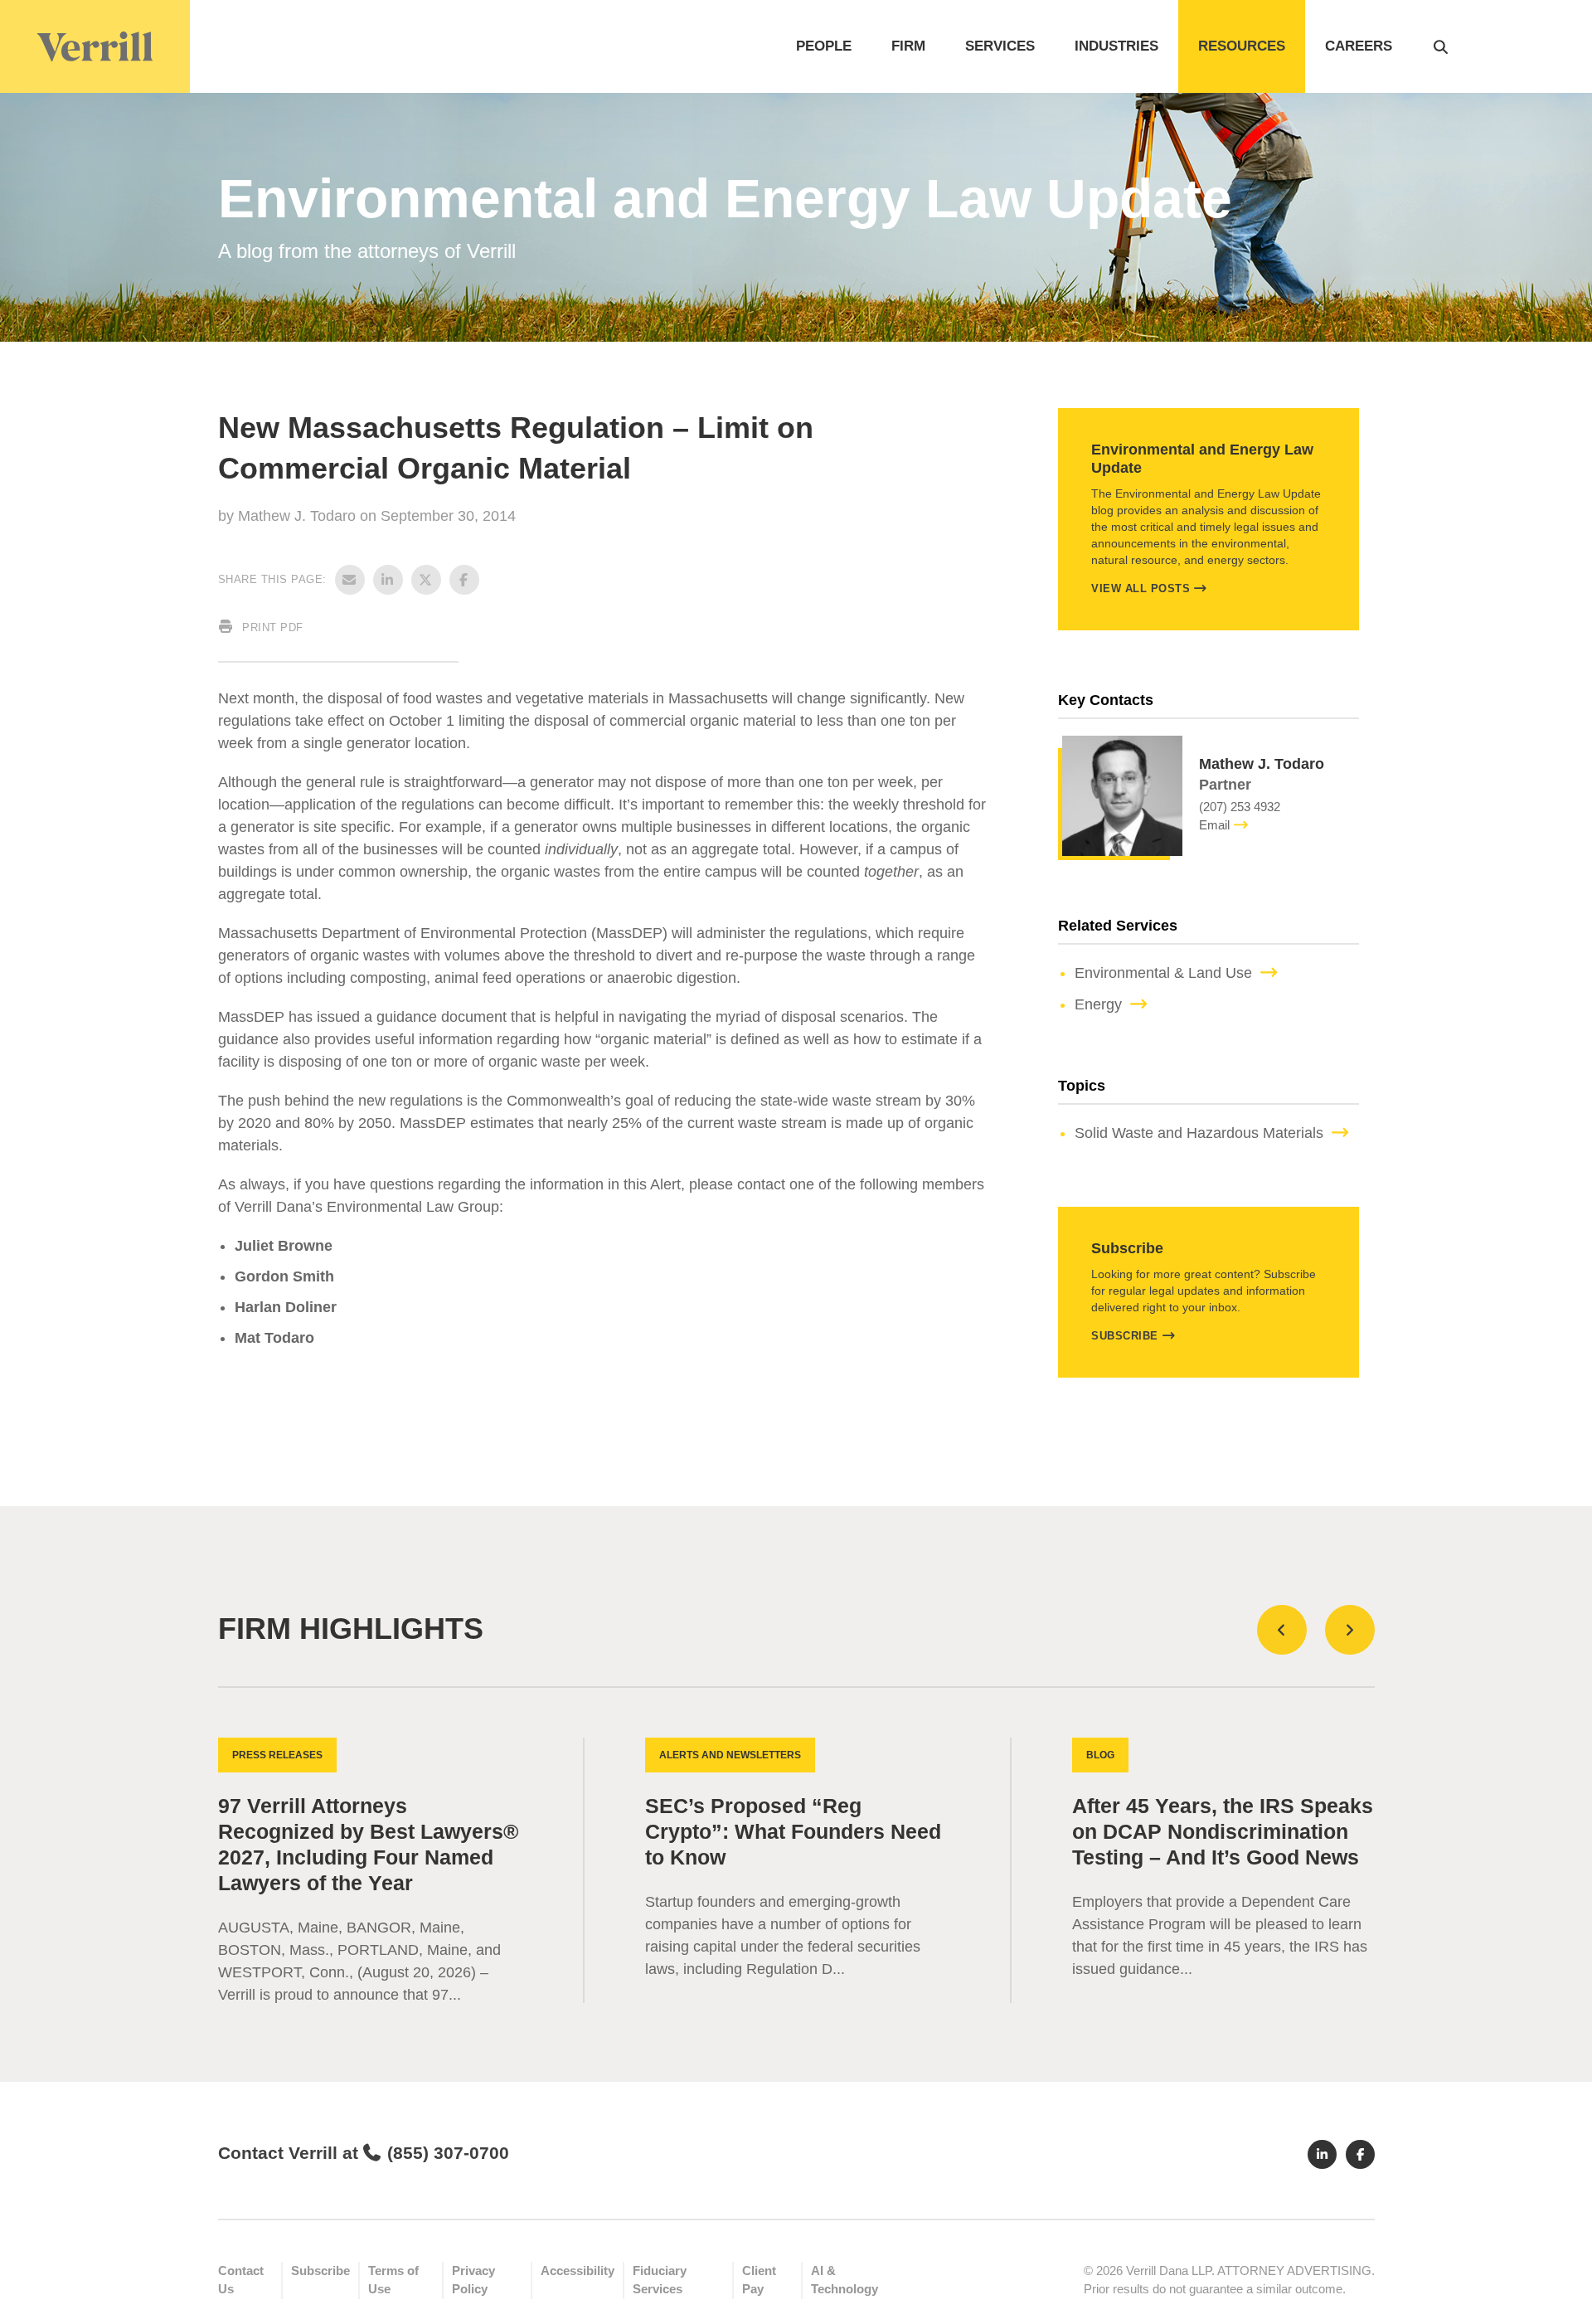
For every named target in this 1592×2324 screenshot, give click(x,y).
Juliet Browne (284, 1246)
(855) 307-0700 (448, 2153)
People (824, 46)
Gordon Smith (284, 1276)
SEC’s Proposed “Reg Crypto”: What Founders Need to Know (793, 1832)
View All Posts (1141, 588)
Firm (908, 46)
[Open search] (1441, 46)
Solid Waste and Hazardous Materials (1199, 1133)
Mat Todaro (274, 1338)
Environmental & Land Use (1163, 973)
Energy (1098, 1004)
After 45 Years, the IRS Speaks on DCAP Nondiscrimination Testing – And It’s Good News (1223, 1832)
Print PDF (271, 627)
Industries (1116, 46)
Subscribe (1125, 1336)
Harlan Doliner (286, 1307)
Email (1214, 825)
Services (1000, 46)
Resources (1242, 46)
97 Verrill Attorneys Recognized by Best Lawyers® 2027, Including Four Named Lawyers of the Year (368, 1845)
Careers (1359, 46)
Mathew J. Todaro (299, 516)
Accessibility (578, 2271)
